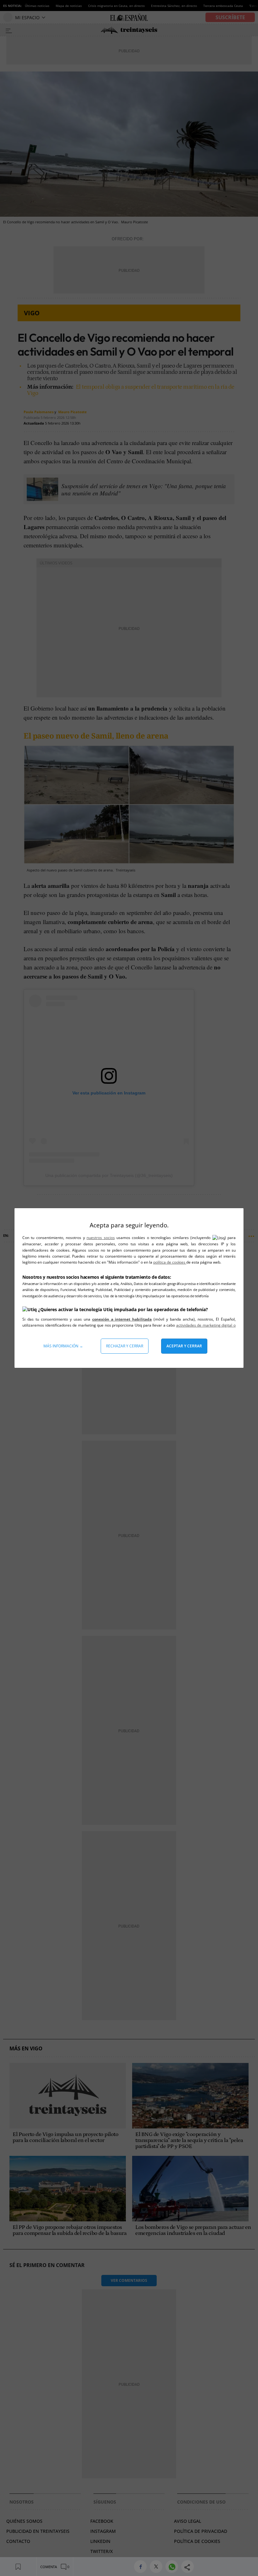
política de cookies (170, 1262)
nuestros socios (101, 1238)
